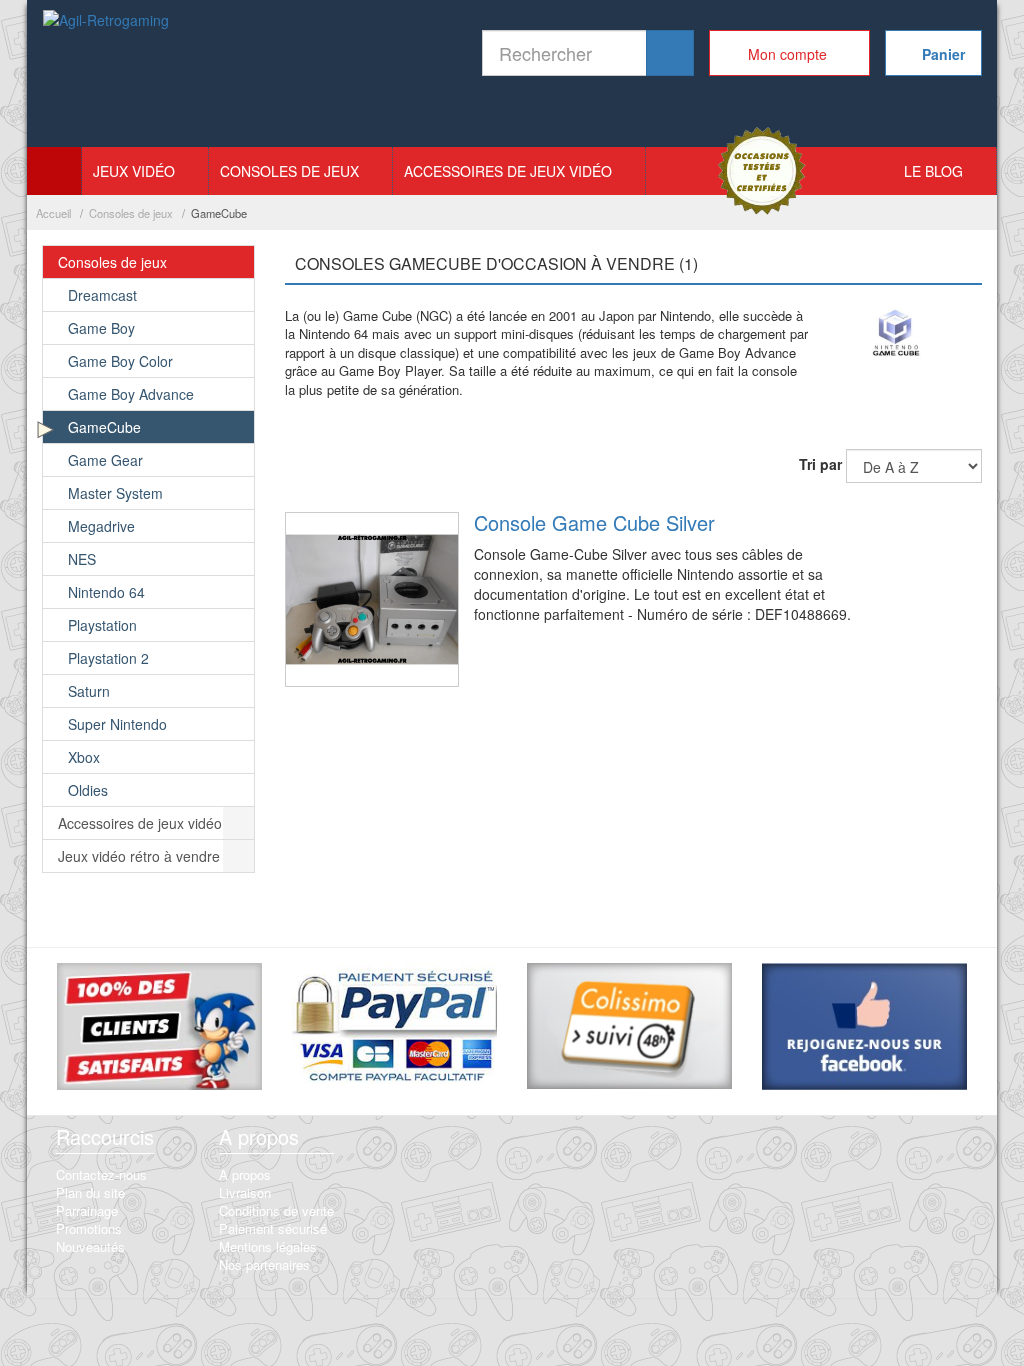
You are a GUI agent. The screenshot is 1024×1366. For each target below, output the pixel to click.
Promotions (89, 1228)
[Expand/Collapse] (239, 262)
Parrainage (87, 1210)
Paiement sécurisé (273, 1228)
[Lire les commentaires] (159, 1029)
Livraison (245, 1192)
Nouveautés (90, 1246)
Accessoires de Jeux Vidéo (508, 171)
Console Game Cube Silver (594, 522)
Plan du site (90, 1192)
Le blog (933, 171)
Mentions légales (268, 1246)
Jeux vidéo (134, 171)
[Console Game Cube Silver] (372, 599)
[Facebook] (864, 1029)
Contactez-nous (101, 1174)
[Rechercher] (670, 53)
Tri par (820, 464)
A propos (245, 1174)
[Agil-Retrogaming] (108, 75)
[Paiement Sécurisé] (394, 1026)
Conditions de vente (276, 1210)
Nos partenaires (264, 1264)
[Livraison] (629, 1029)
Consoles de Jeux (289, 171)
